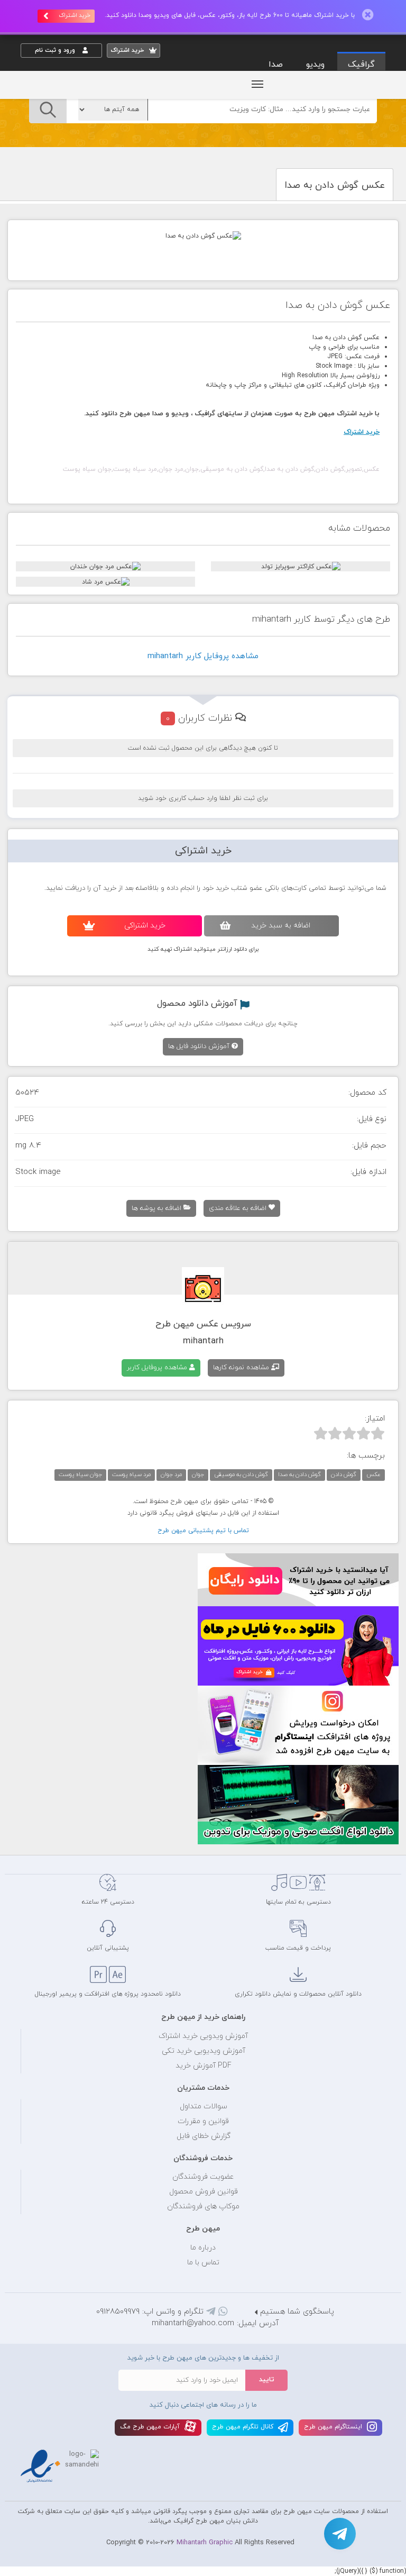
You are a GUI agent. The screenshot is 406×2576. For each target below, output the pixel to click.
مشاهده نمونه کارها (242, 1368)
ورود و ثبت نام (56, 50)
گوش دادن (344, 1474)
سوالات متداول (204, 2106)
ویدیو (315, 65)
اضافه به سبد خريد (281, 926)
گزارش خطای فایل (204, 2136)
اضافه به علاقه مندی (239, 1208)
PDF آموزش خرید (204, 2066)
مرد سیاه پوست (131, 1474)
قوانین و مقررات (203, 2121)
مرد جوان (171, 1474)
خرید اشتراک (75, 15)
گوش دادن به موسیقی (241, 1474)
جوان (198, 1474)
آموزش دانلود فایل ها (200, 1046)
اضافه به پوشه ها (158, 1208)
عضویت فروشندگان (203, 2177)
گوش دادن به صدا (299, 1474)
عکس (373, 1474)
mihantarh (203, 1341)
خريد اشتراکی (145, 926)
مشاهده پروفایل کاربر (158, 1368)
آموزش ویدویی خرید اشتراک (203, 2036)
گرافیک (361, 65)
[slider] (349, 1433)
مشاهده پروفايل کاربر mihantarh (203, 656)
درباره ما (203, 2248)
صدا (276, 65)
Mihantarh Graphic (205, 2543)
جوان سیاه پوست (80, 1474)
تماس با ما (203, 2263)
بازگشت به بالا (47, 1837)
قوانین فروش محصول (204, 2192)
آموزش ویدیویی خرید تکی (204, 2051)
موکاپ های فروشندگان (203, 2206)
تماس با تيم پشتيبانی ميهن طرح (203, 1531)
